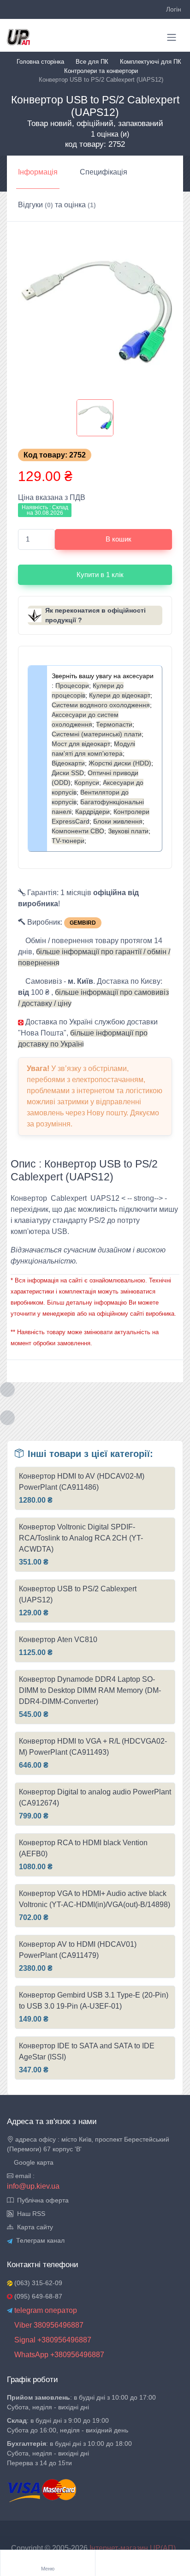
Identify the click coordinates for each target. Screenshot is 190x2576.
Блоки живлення (118, 821)
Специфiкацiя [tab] (104, 172)
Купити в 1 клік (100, 575)
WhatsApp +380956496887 (58, 2355)
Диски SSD (68, 773)
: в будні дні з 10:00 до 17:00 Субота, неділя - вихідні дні (81, 2402)
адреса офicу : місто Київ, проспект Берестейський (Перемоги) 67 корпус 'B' (88, 2144)
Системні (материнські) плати (97, 734)
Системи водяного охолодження (101, 705)
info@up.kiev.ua (33, 2186)
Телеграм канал (39, 2240)
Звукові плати (128, 831)
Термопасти (114, 724)
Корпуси (87, 782)
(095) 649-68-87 (37, 2296)
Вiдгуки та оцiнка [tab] (57, 205)
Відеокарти (68, 763)
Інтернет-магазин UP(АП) (134, 2548)
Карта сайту (33, 2227)
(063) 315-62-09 (37, 2283)
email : (24, 2176)
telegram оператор (45, 2310)
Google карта (33, 2162)
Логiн (174, 9)
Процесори (72, 686)
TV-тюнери (68, 841)
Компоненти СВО (78, 831)
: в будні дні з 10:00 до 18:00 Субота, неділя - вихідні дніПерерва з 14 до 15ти (69, 2453)
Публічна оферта (41, 2200)
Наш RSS (29, 2214)
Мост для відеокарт (81, 744)
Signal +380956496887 (52, 2340)
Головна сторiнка (40, 62)
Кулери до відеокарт (120, 695)
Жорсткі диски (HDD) (120, 763)
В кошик (119, 539)
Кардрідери (92, 812)
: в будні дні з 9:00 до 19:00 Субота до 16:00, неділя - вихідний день (68, 2425)
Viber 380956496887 (48, 2325)
